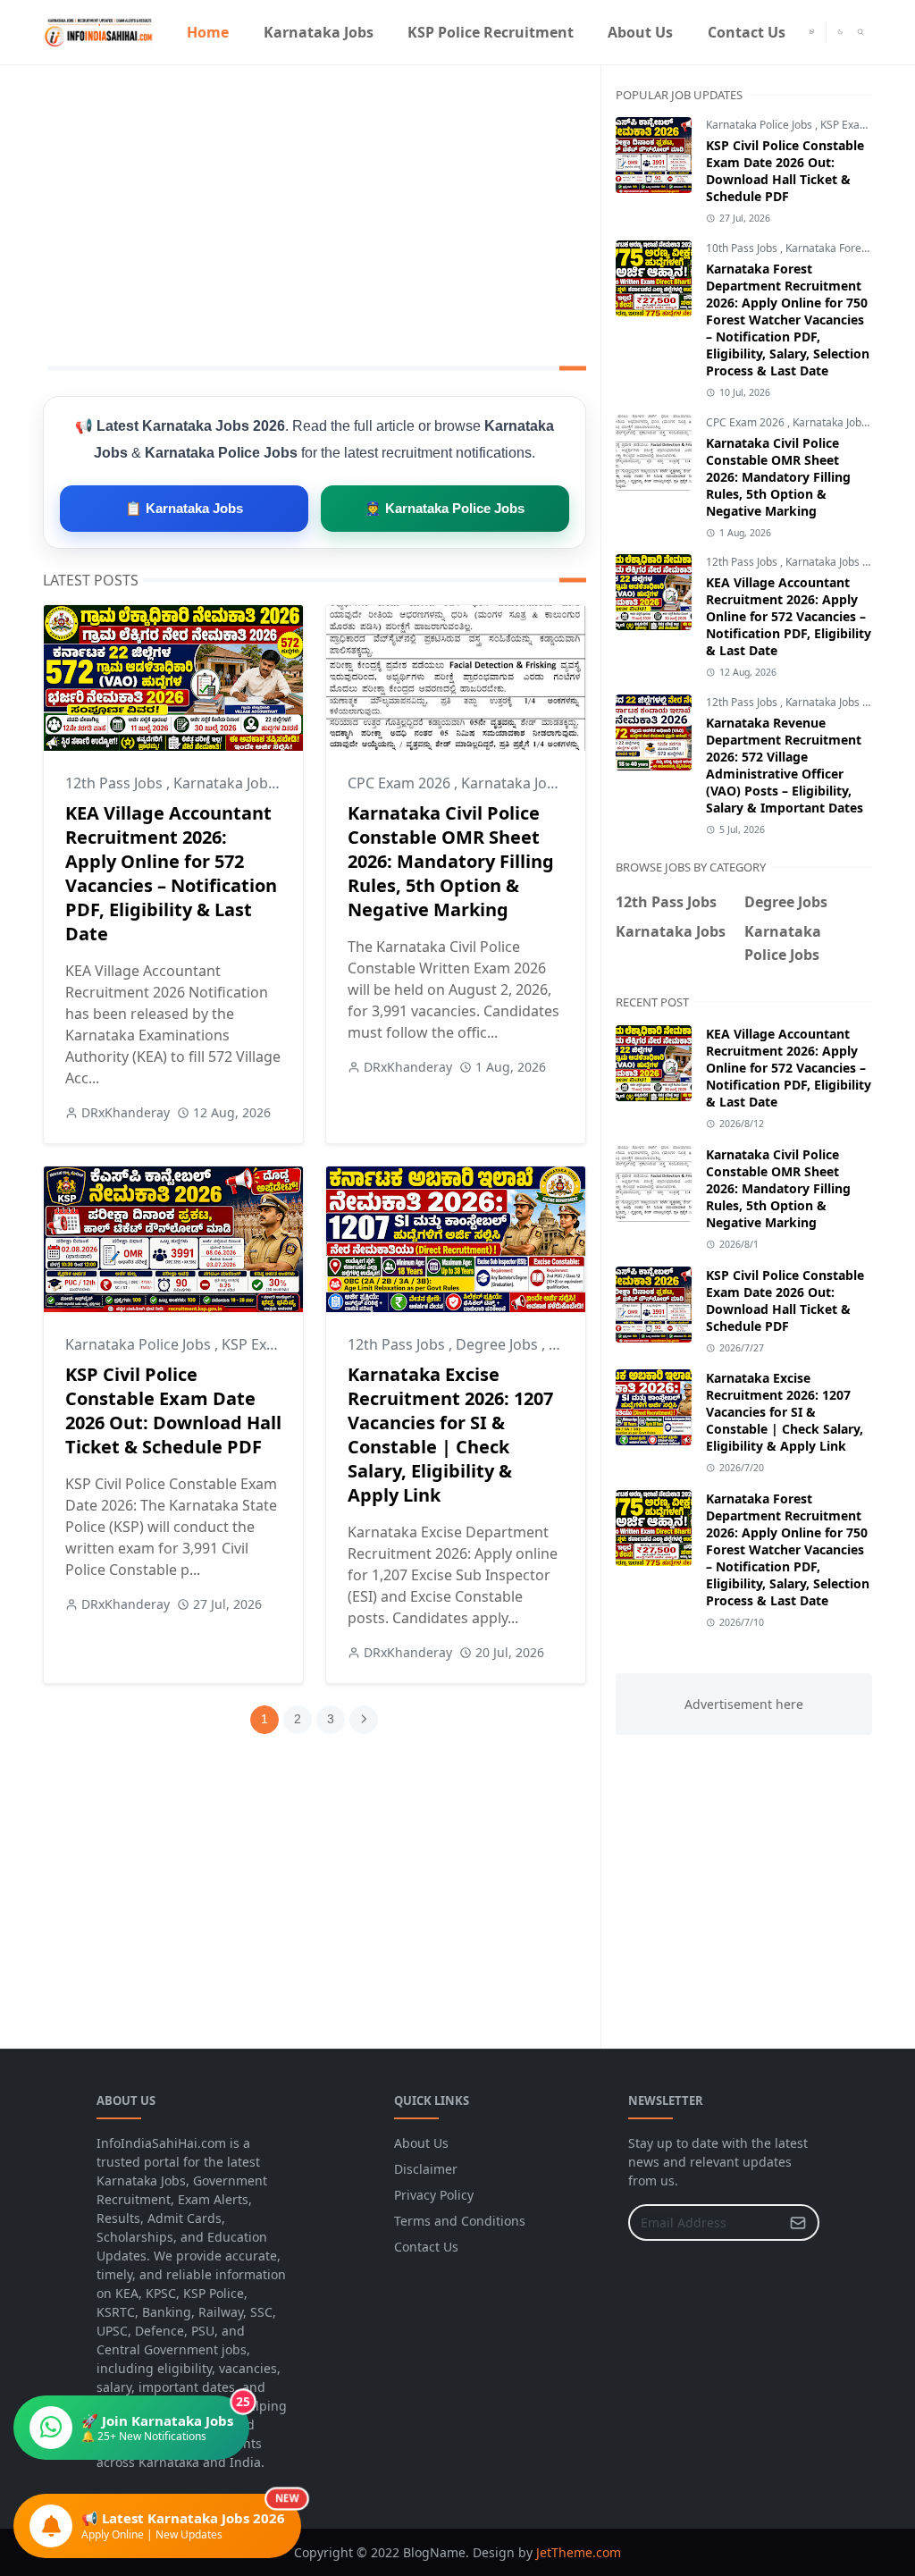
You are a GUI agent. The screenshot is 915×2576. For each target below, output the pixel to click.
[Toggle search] (861, 32)
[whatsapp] (812, 32)
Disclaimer (426, 2169)
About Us (421, 2143)
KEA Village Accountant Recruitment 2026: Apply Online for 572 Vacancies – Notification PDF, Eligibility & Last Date (171, 873)
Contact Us (426, 2247)
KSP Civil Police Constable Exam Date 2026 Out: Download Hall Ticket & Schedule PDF (173, 1410)
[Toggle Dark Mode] (840, 32)
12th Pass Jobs (116, 783)
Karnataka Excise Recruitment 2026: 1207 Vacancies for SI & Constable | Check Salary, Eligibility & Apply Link (450, 1435)
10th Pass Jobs (743, 248)
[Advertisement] (315, 212)
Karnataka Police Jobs (140, 1344)
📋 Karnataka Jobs (184, 508)
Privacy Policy (434, 2195)
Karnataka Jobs (226, 783)
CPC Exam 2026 (401, 783)
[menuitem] (208, 32)
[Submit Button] (798, 2222)
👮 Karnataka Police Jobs (445, 508)
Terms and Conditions (460, 2221)
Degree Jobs (499, 1344)
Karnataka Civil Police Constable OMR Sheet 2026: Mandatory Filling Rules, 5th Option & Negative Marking (451, 861)
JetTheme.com (579, 2552)
